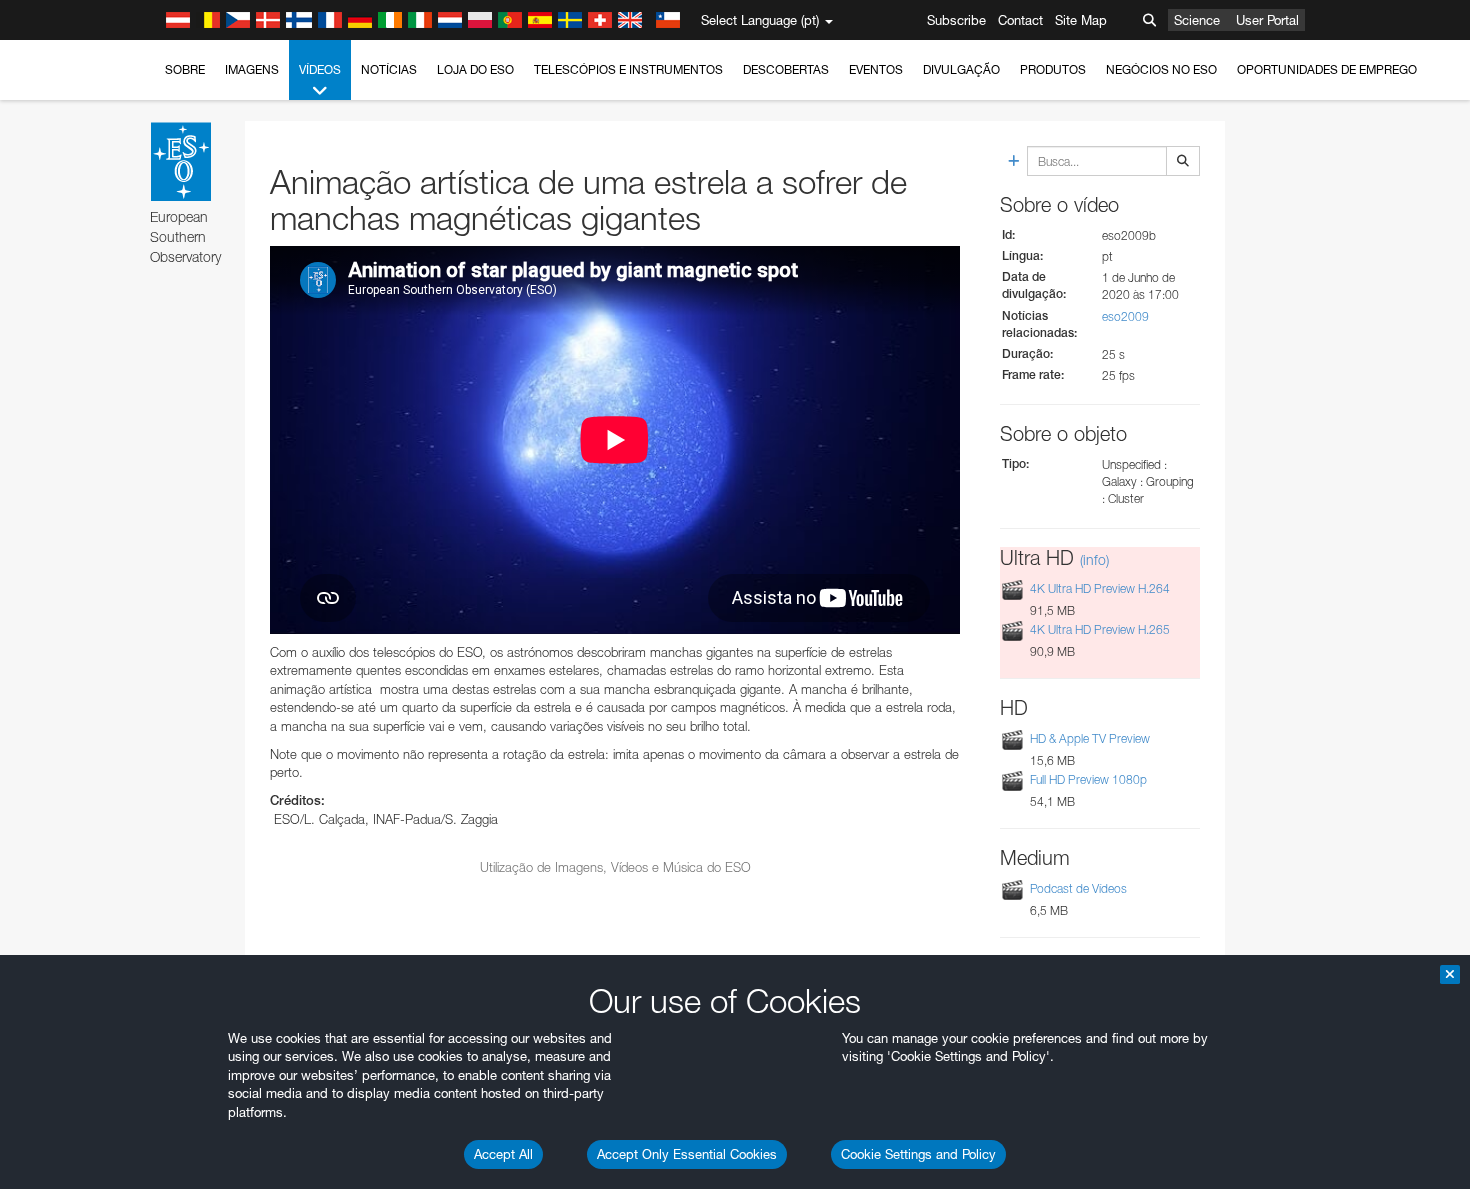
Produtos (1053, 69)
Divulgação (961, 69)
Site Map (1081, 20)
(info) (1094, 559)
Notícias (389, 69)
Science (1197, 20)
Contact (1020, 20)
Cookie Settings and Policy (918, 1154)
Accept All (503, 1154)
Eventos (876, 69)
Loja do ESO (475, 69)
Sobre (185, 69)
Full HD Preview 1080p (1088, 779)
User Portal (1267, 20)
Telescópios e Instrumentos (628, 69)
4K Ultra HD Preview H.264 (1100, 588)
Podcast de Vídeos (1078, 888)
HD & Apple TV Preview (1090, 738)
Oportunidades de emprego (1327, 69)
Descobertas (786, 69)
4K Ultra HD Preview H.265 (1100, 629)
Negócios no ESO (1161, 69)
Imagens (252, 69)
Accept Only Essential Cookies (687, 1154)
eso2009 (1125, 316)
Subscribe (956, 20)
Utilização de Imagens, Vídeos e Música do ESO (615, 867)
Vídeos (320, 69)
